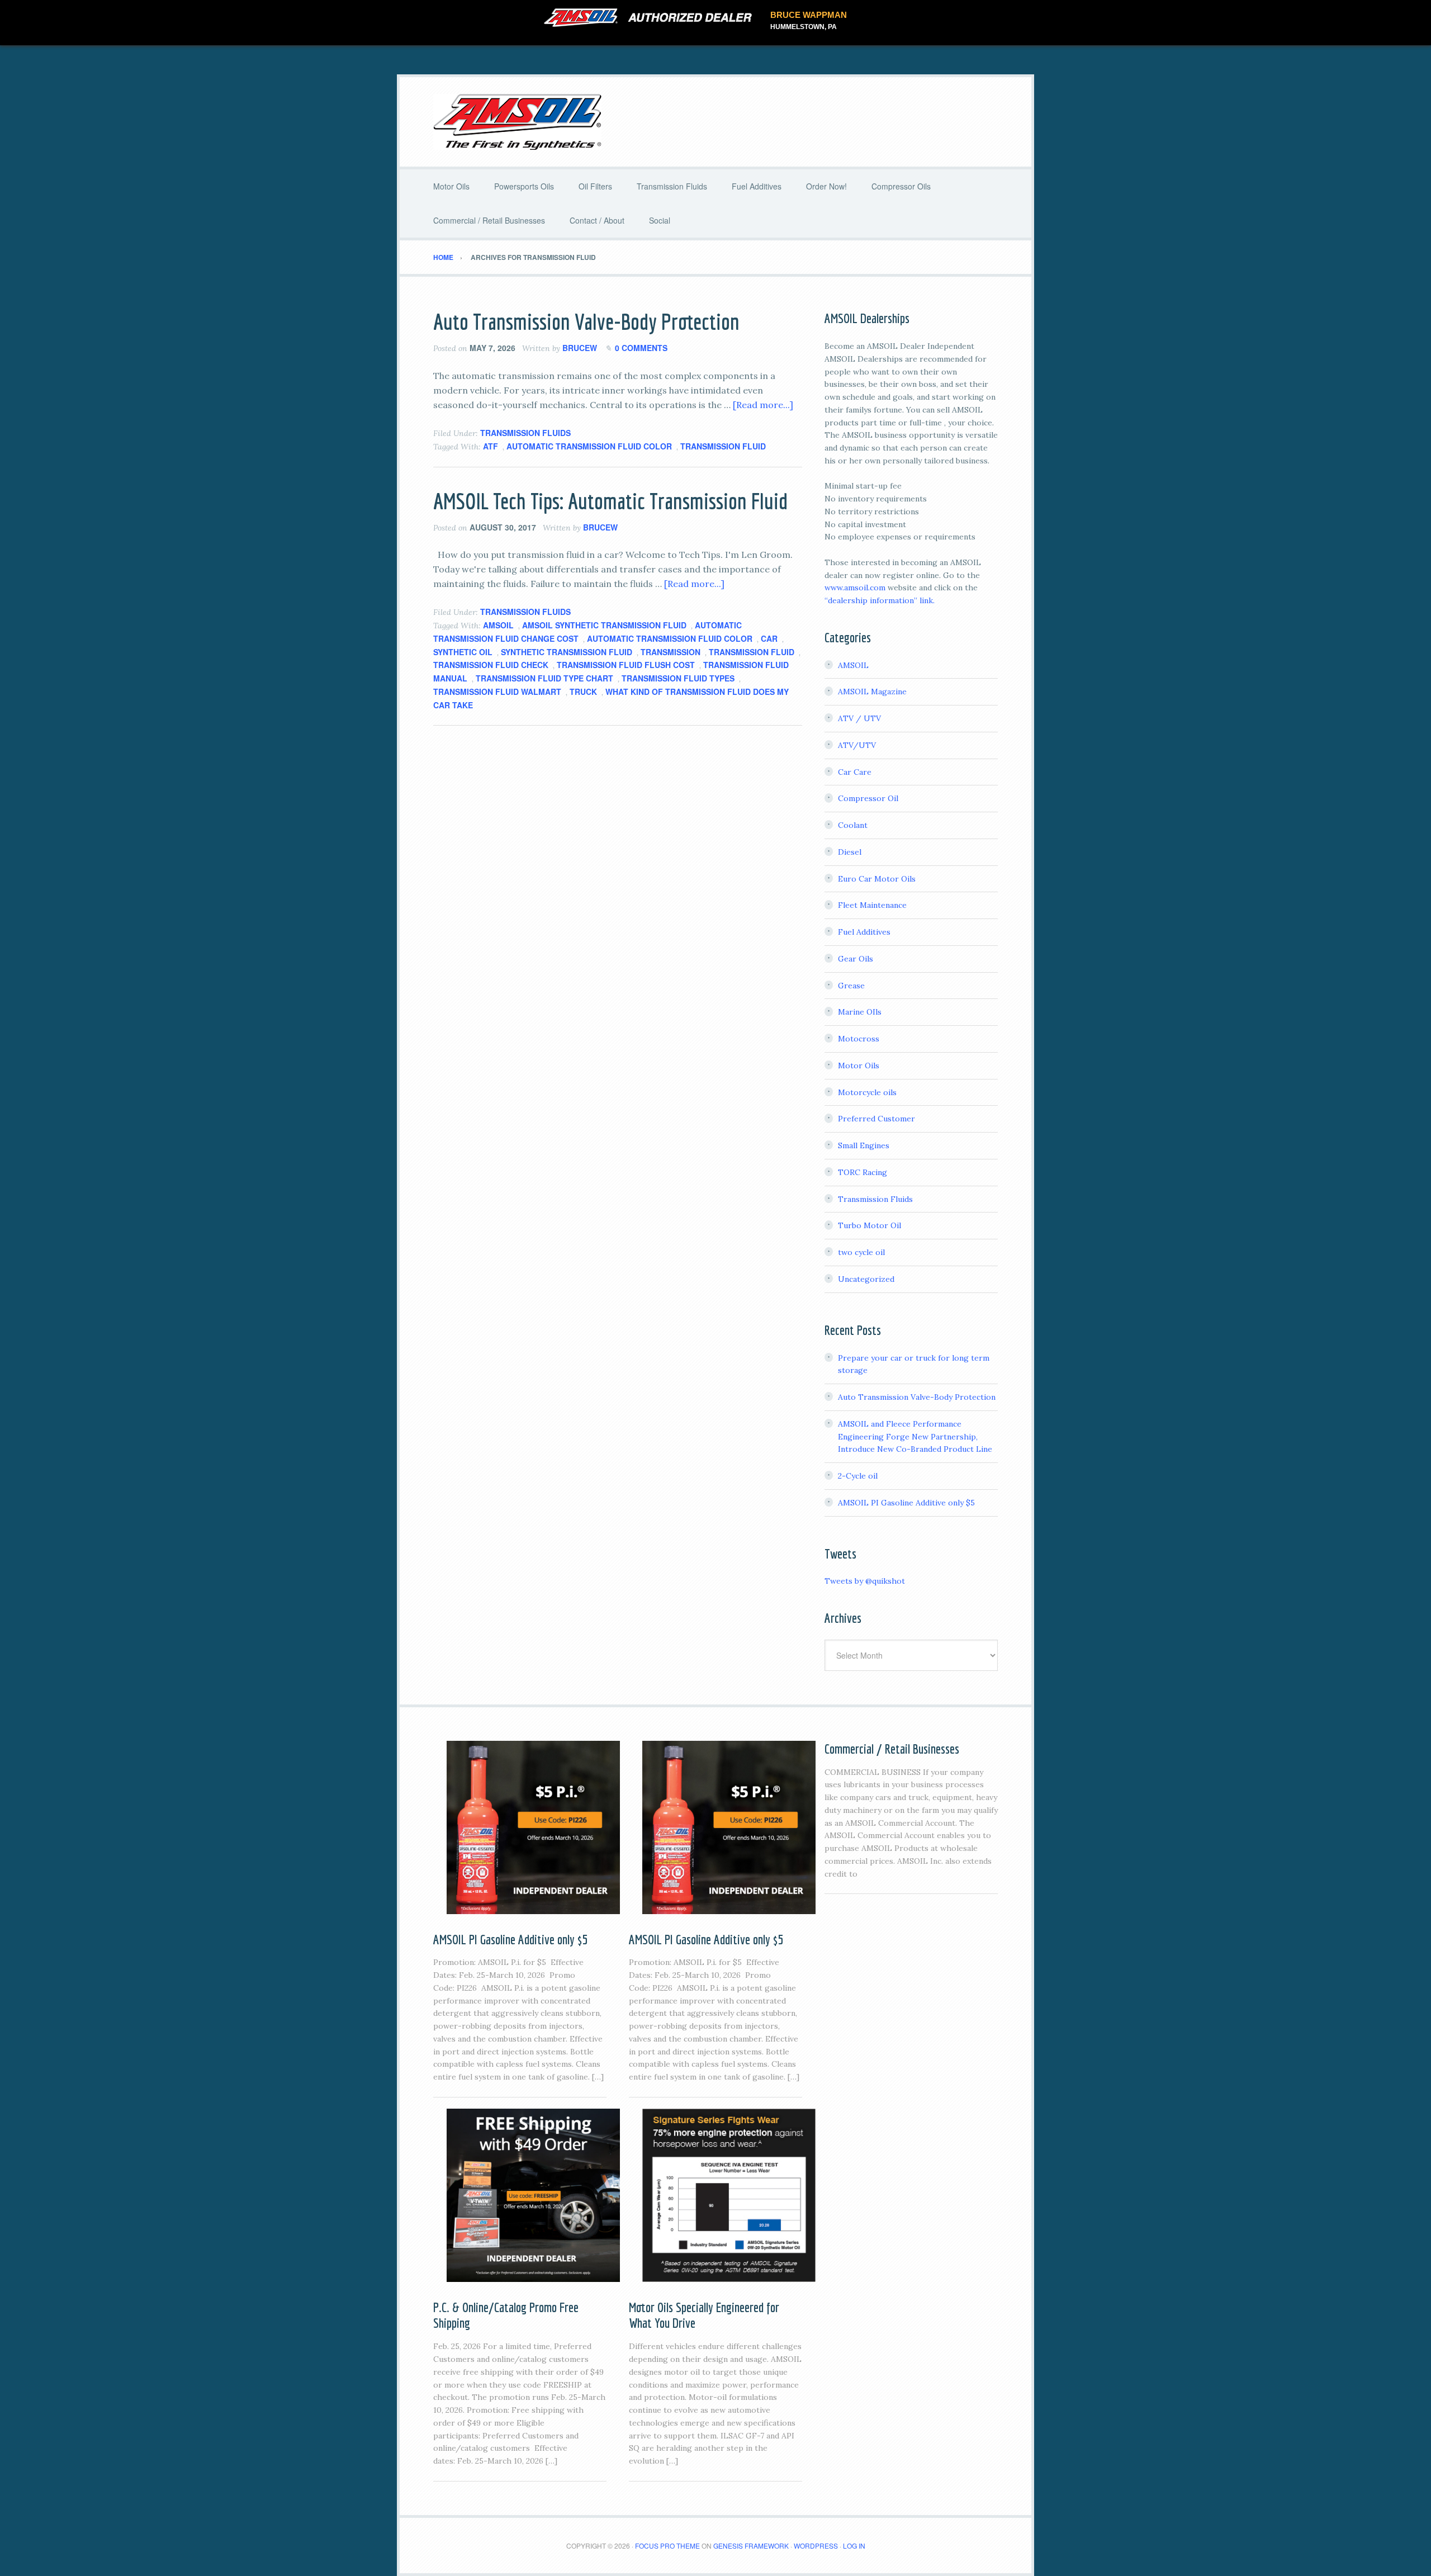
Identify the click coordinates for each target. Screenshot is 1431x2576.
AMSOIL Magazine (872, 692)
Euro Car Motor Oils (877, 879)
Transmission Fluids (525, 433)
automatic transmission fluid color (589, 446)
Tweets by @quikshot (865, 1581)
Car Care (855, 772)
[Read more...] (763, 405)
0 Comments (641, 348)
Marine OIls (860, 1012)
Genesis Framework (751, 2546)
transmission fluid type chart (544, 678)
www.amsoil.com (855, 588)
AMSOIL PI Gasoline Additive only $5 (906, 1503)
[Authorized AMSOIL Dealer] (651, 18)
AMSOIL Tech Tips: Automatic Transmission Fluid (610, 501)
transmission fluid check (491, 665)
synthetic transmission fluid (567, 652)
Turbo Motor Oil (870, 1225)
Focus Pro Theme (667, 2546)
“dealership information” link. (880, 600)
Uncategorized (866, 1279)
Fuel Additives (864, 932)
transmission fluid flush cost (626, 665)
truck (583, 692)
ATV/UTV (857, 745)
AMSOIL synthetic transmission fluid (604, 625)
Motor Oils (859, 1066)
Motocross (859, 1039)
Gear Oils (856, 959)
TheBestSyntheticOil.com (715, 122)
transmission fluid (723, 446)
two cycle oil (861, 1252)
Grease (851, 986)
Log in (854, 2546)
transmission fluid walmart (497, 692)
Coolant (853, 825)
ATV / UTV (859, 718)
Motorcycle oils (867, 1092)
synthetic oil (463, 652)
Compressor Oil (868, 798)
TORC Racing (863, 1172)
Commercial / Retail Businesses (892, 1749)
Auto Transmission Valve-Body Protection (586, 321)
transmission (671, 652)
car (769, 638)
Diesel (850, 852)
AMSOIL (498, 625)
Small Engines (864, 1145)
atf (491, 446)
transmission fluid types (678, 678)
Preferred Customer (876, 1119)
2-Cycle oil (858, 1476)
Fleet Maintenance (872, 905)
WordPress (816, 2546)
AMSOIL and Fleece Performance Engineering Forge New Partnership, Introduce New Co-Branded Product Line (915, 1437)
